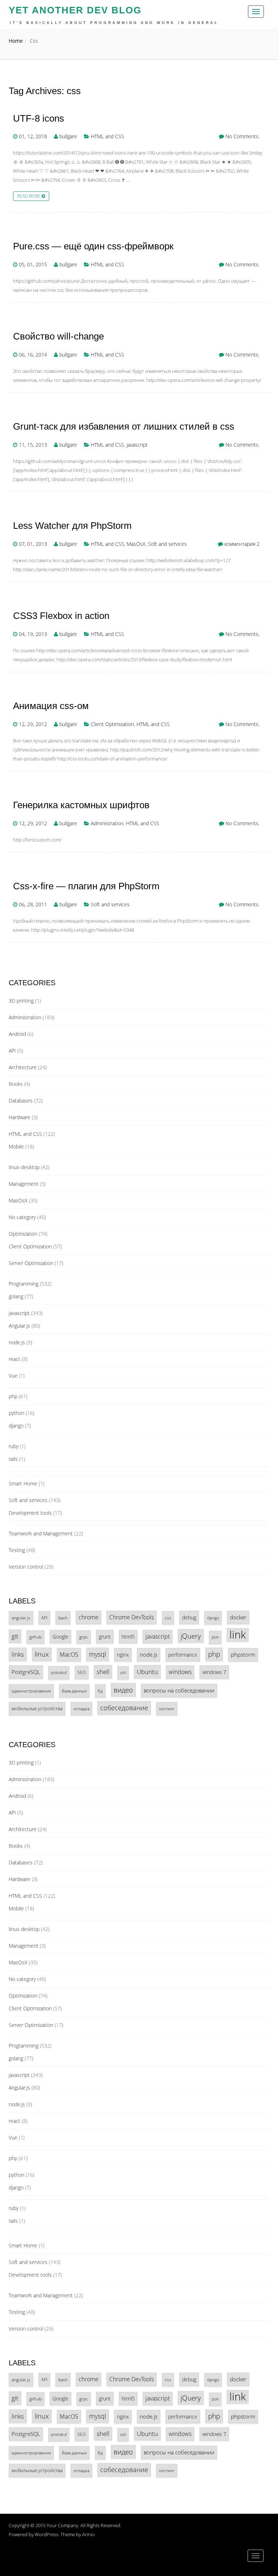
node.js (17, 1342)
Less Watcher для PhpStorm (72, 526)
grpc (84, 1637)
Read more (29, 196)
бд (100, 1691)
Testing (17, 1550)
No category (22, 1217)
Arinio (89, 2534)
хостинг (167, 1708)
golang (16, 1296)
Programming (24, 1284)
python (16, 1413)
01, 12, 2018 (33, 136)
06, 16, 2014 (33, 355)
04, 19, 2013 (33, 634)
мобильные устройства (37, 1708)
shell (103, 1672)
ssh (123, 1673)
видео (123, 1690)
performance (183, 1655)
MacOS (69, 1654)
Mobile (16, 1146)
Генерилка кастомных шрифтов (81, 805)
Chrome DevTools (132, 1617)
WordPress (47, 2534)
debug (189, 1617)
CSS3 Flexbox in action (61, 616)
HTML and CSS (108, 136)
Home (16, 41)
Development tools (30, 1513)
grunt (105, 1637)
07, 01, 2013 (33, 544)
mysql (98, 1654)
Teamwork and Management (41, 1533)
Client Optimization (112, 724)
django (16, 1426)
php (13, 1396)
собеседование (124, 1708)
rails (13, 1459)
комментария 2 (242, 544)
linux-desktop (24, 1167)
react (14, 1359)
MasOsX (136, 544)
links (18, 1654)
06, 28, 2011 (33, 904)
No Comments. (243, 136)
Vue (13, 1376)
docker (238, 1617)
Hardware (20, 1117)
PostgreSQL (26, 1672)
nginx (123, 1655)
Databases (21, 1101)
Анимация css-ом (51, 706)
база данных (74, 1691)
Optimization (23, 1234)
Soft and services (167, 544)
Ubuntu (147, 1672)
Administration (107, 823)
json (215, 1637)
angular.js (21, 1618)
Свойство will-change (58, 336)
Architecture (23, 1067)
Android (17, 1034)
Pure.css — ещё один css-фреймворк (93, 246)
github (35, 1637)
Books (16, 1084)
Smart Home (23, 1483)
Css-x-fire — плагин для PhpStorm (86, 886)
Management (24, 1184)
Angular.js (19, 1326)
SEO (82, 1672)
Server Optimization (31, 1263)
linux (42, 1654)
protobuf (59, 1673)
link (238, 1635)
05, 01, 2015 (33, 264)
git (15, 1636)
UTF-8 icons (39, 119)
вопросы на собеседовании (179, 1690)
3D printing (21, 1001)
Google (60, 1637)
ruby (14, 1446)
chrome (89, 1617)
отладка (81, 1708)
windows (180, 1672)
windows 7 (214, 1672)
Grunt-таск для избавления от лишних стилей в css (124, 427)
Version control (26, 1567)
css (168, 1618)
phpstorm (243, 1654)
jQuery (191, 1636)
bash (63, 1618)
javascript (137, 445)
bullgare (68, 136)
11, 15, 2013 (33, 445)
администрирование (31, 1691)
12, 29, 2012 (33, 724)
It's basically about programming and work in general (114, 23)
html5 (128, 1637)
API (12, 1051)
